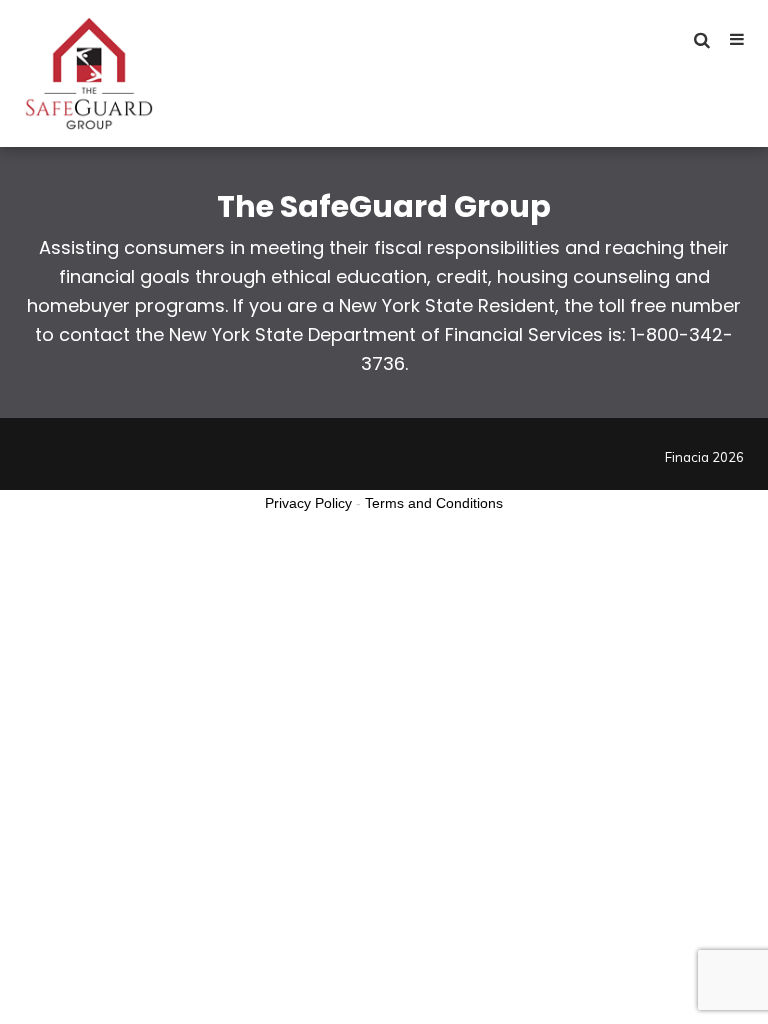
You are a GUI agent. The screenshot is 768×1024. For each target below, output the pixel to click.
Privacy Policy (308, 503)
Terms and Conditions (434, 503)
